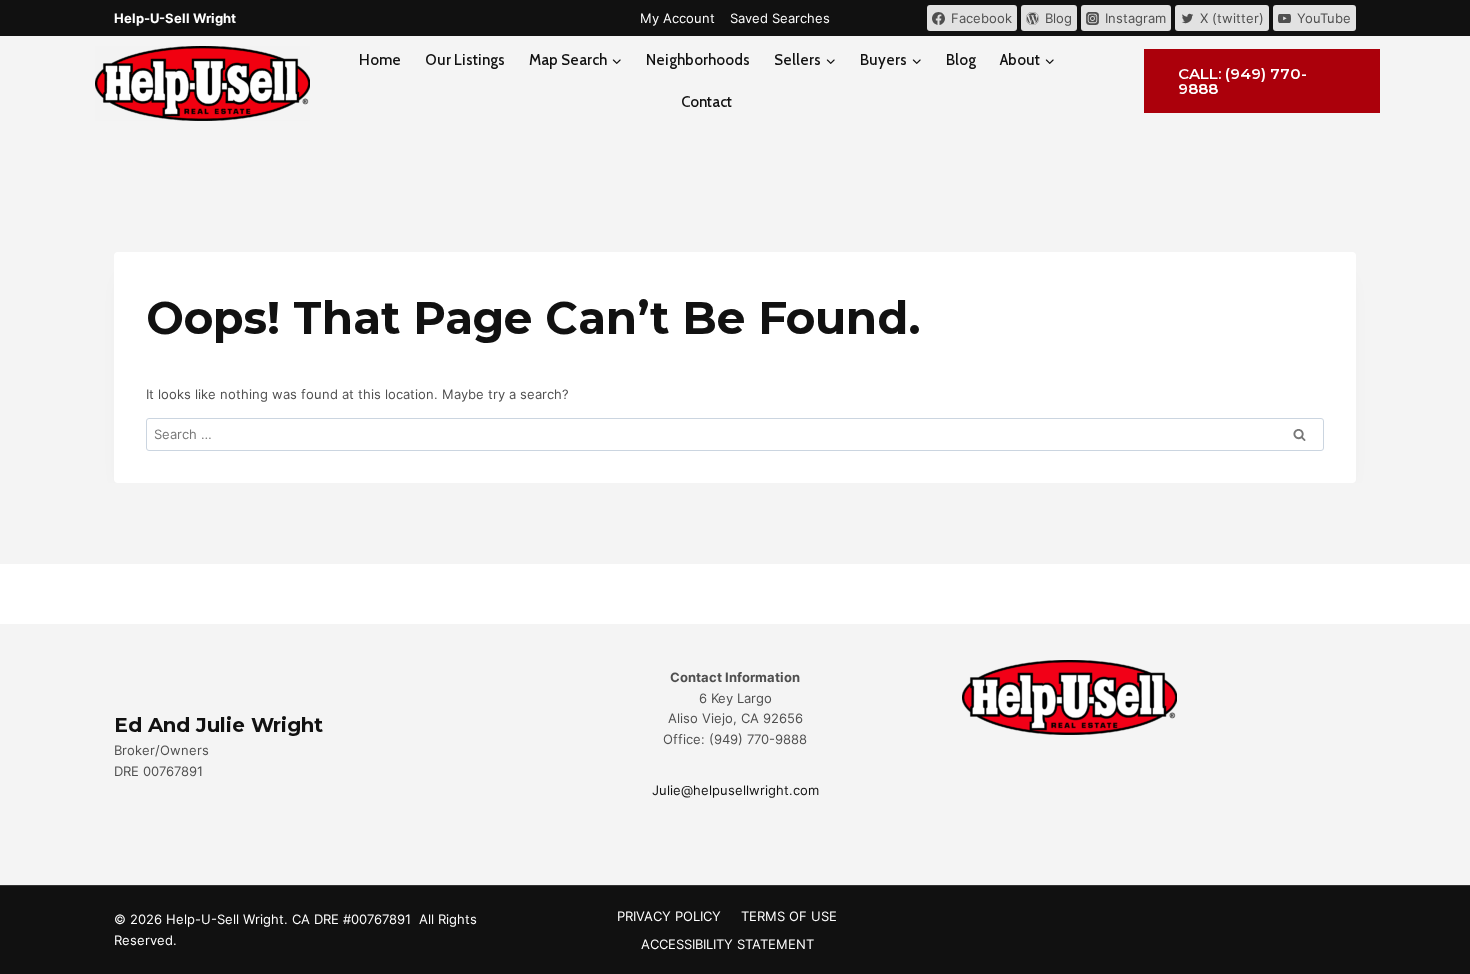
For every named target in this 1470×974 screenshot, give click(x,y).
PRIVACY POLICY (669, 916)
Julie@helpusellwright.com (735, 790)
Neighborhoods (698, 60)
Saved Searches (780, 18)
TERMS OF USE (789, 916)
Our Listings (465, 60)
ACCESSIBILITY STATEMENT (727, 944)
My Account (677, 18)
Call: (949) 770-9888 (1242, 81)
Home (380, 60)
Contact (706, 102)
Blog (961, 60)
